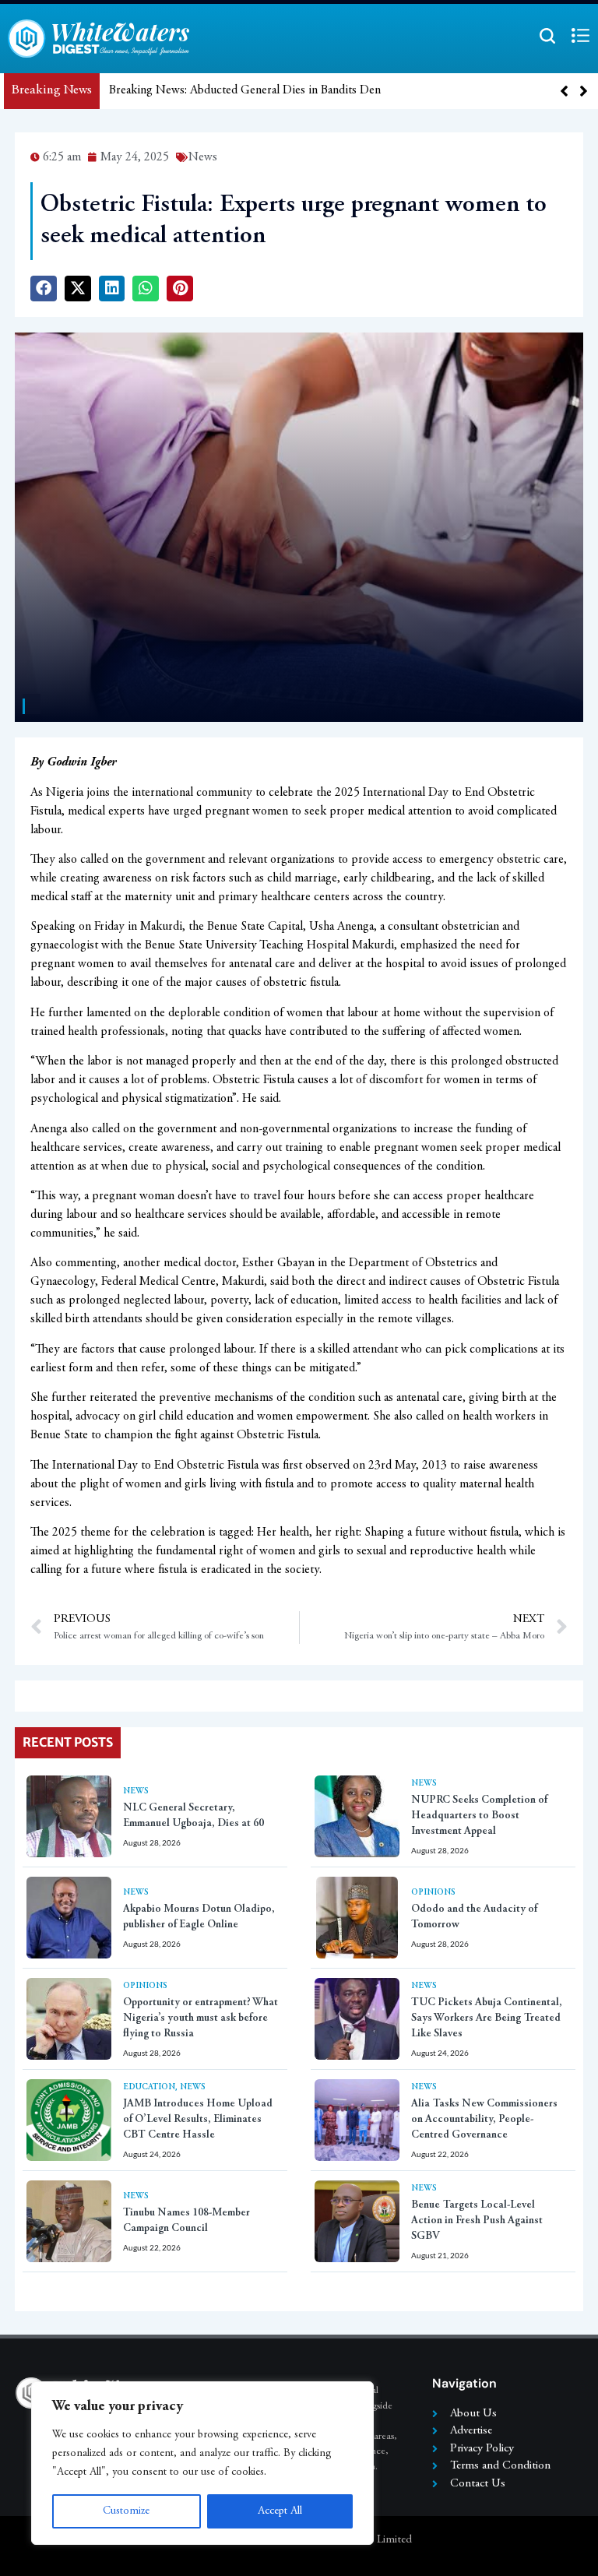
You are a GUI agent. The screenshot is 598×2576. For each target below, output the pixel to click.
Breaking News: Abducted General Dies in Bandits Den (245, 90)
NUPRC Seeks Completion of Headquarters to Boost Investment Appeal (479, 1816)
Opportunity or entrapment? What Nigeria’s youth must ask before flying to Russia (201, 2018)
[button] (584, 91)
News (136, 1791)
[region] (202, 2463)
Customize (126, 2511)
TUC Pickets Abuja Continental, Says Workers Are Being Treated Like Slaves (487, 2018)
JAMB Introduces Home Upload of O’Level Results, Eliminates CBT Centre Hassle (198, 2120)
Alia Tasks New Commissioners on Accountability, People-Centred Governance (484, 2120)
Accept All (280, 2511)
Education (149, 2087)
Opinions (433, 1893)
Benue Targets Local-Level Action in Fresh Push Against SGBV (477, 2221)
